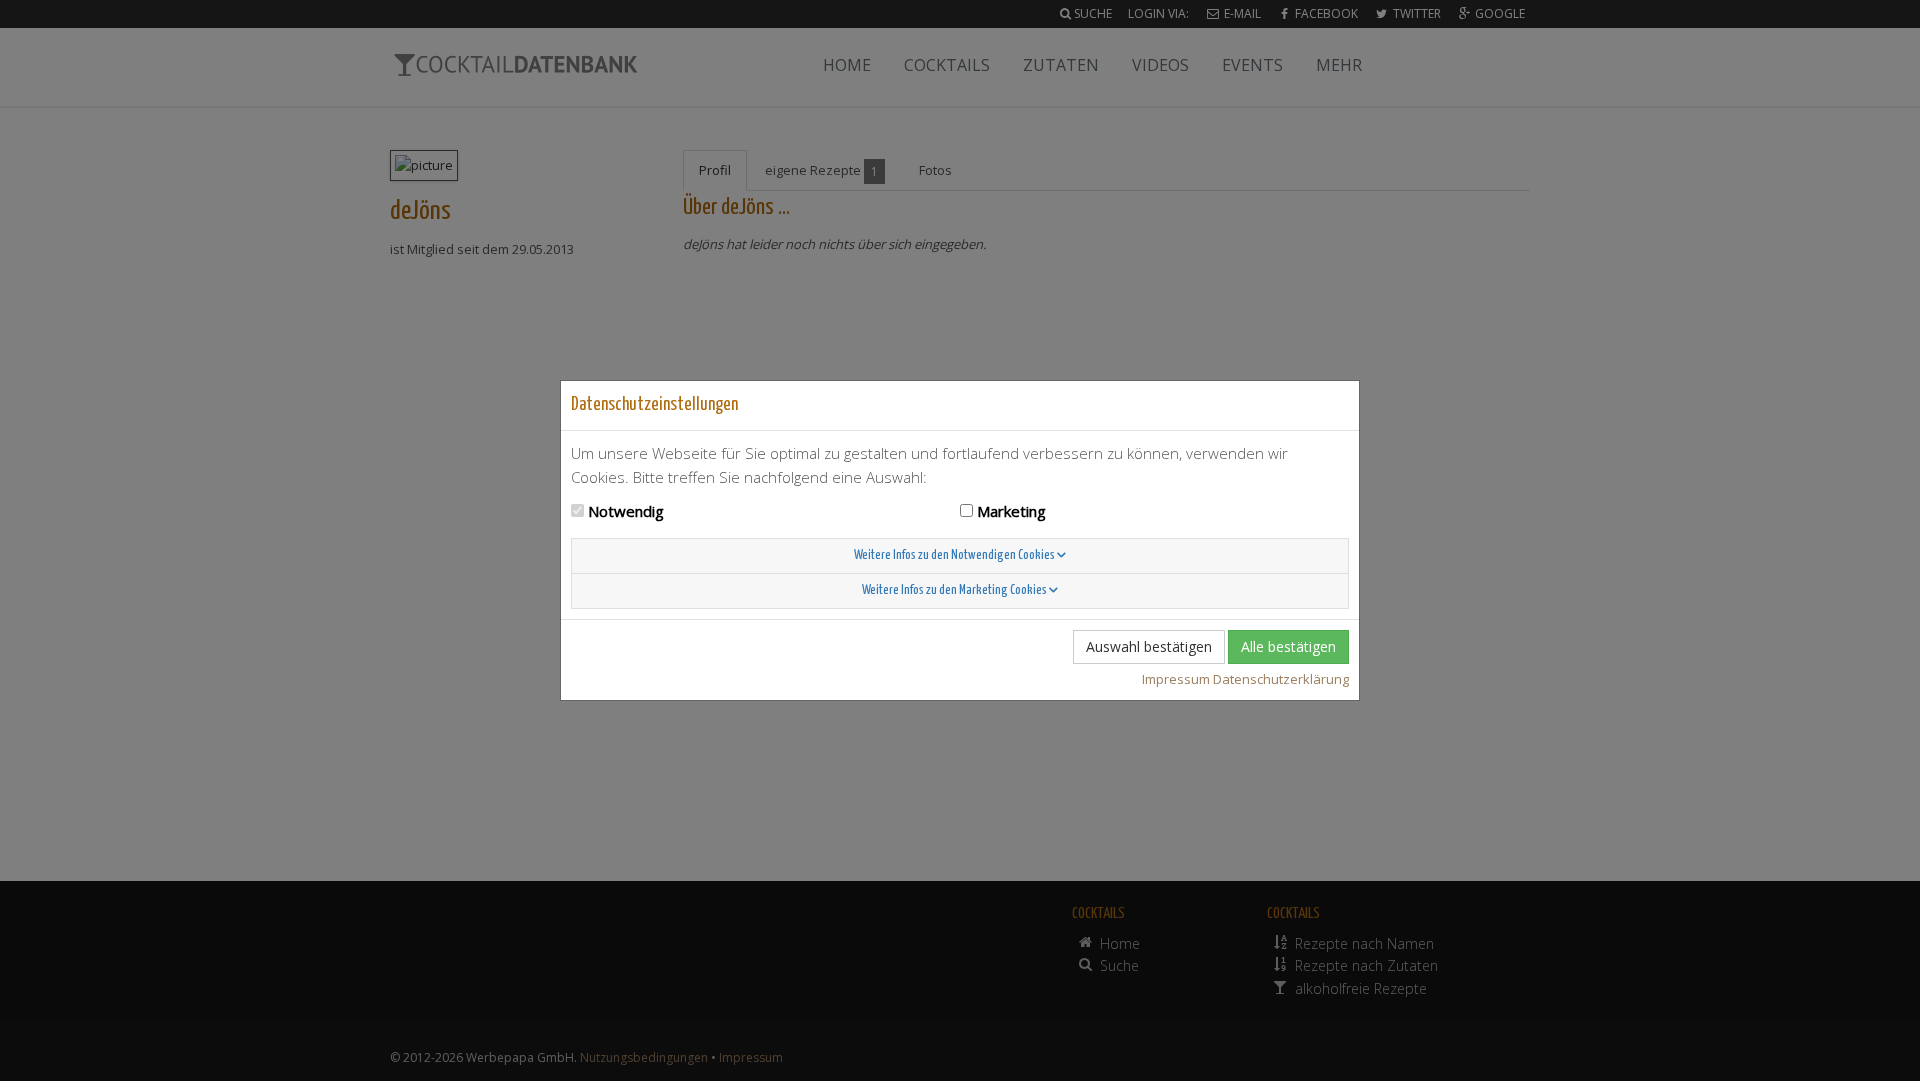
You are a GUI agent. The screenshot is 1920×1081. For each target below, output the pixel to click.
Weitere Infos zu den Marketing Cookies (955, 590)
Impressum (1176, 679)
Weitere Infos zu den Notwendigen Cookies (955, 555)
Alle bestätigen (1288, 646)
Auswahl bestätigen (1149, 646)
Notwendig (626, 511)
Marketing (1011, 511)
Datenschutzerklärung (1281, 679)
